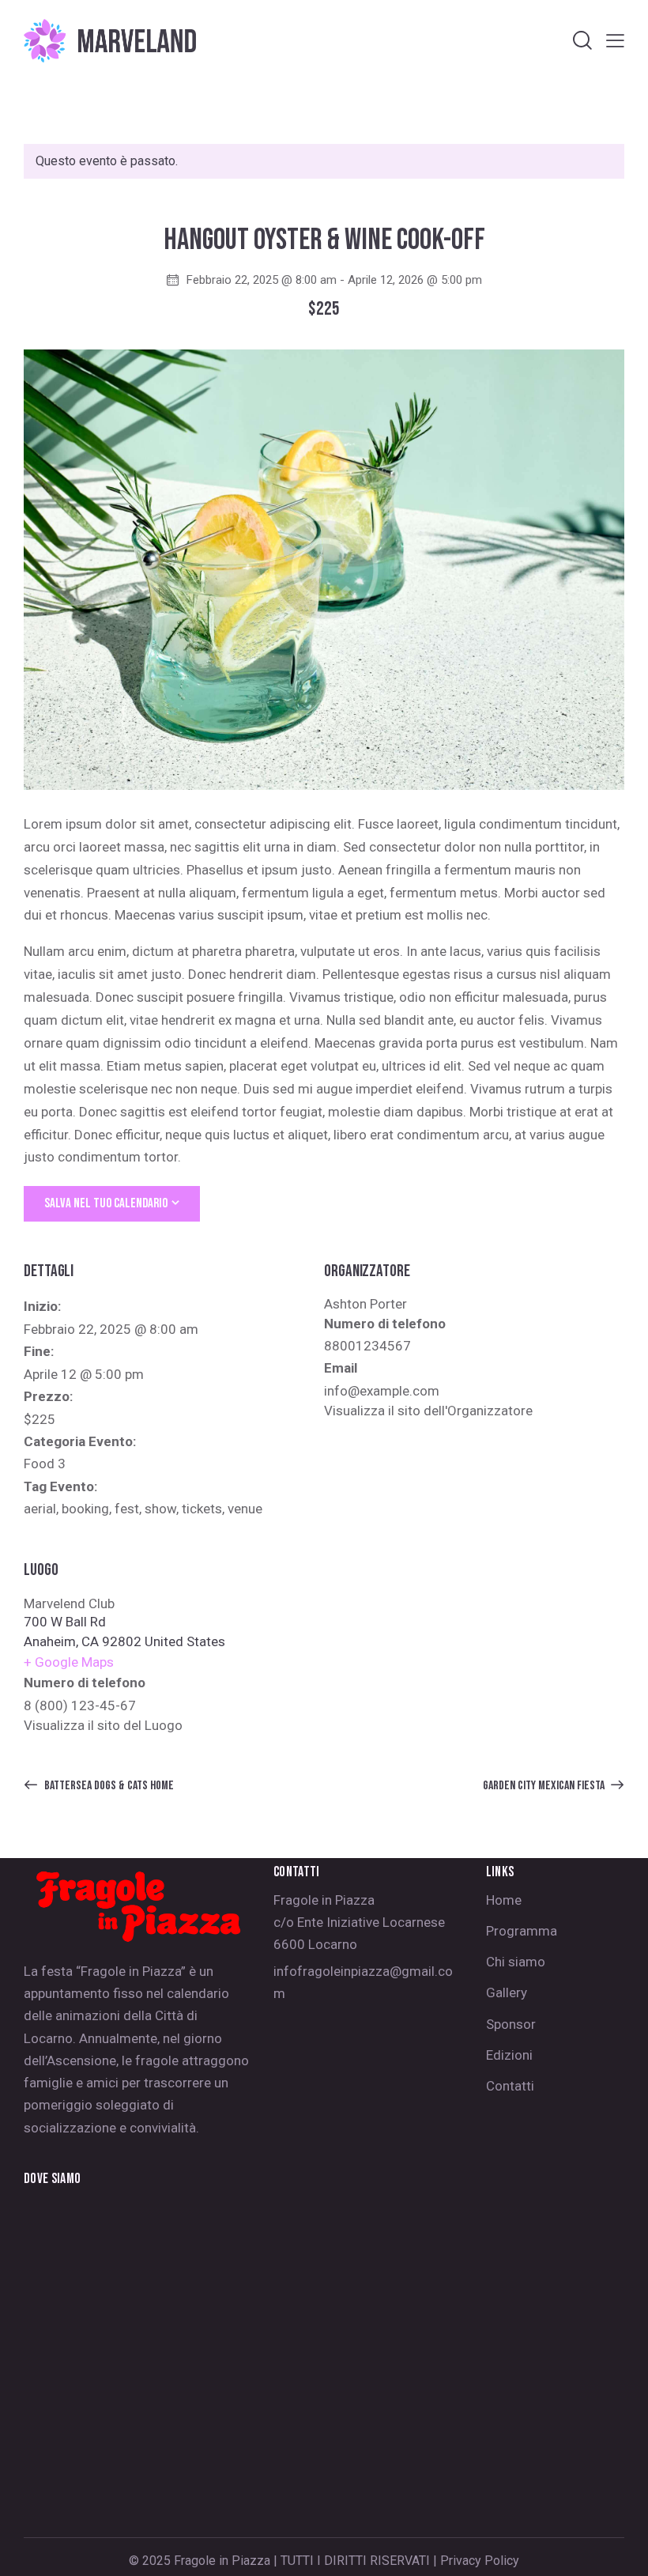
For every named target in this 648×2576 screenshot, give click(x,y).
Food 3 (45, 1464)
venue (245, 1509)
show (160, 1509)
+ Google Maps (69, 1662)
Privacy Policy (480, 2561)
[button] (615, 41)
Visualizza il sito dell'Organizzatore (428, 1411)
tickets (202, 1509)
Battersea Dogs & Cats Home (108, 1786)
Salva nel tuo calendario (106, 1203)
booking (85, 1509)
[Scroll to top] (618, 2546)
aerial (40, 1509)
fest (127, 1509)
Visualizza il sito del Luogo (103, 1725)
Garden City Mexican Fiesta (545, 1786)
